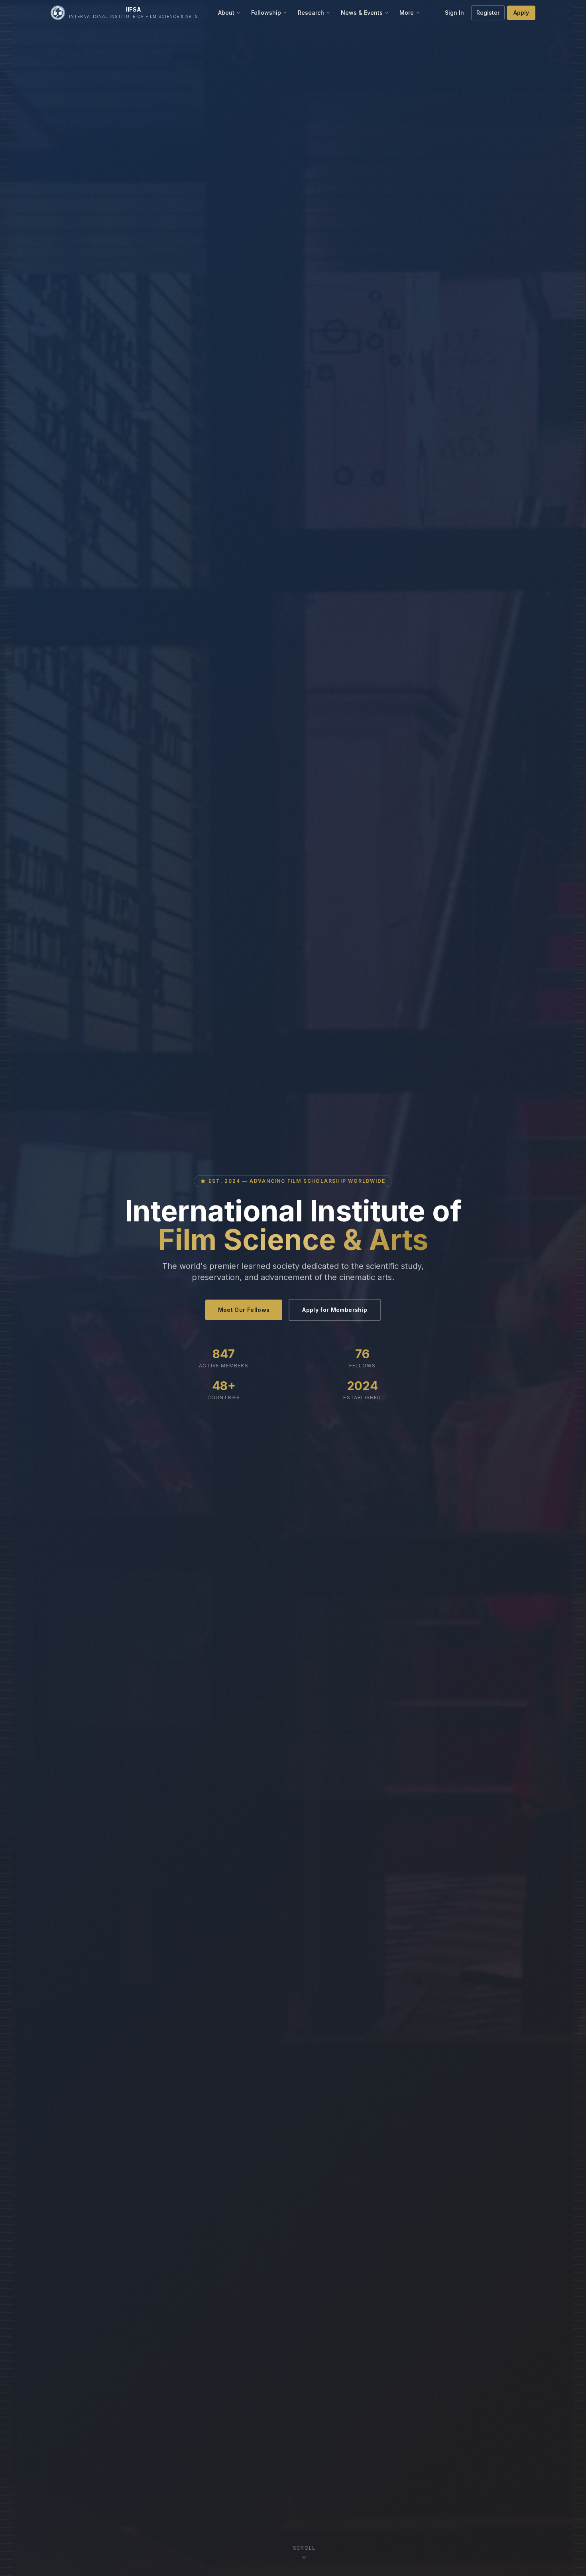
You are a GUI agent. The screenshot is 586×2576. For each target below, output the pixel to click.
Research (311, 13)
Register (488, 13)
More (407, 13)
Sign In (454, 13)
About (226, 13)
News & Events (362, 13)
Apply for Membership (335, 1310)
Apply (521, 13)
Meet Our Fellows (244, 1310)
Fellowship (266, 13)
